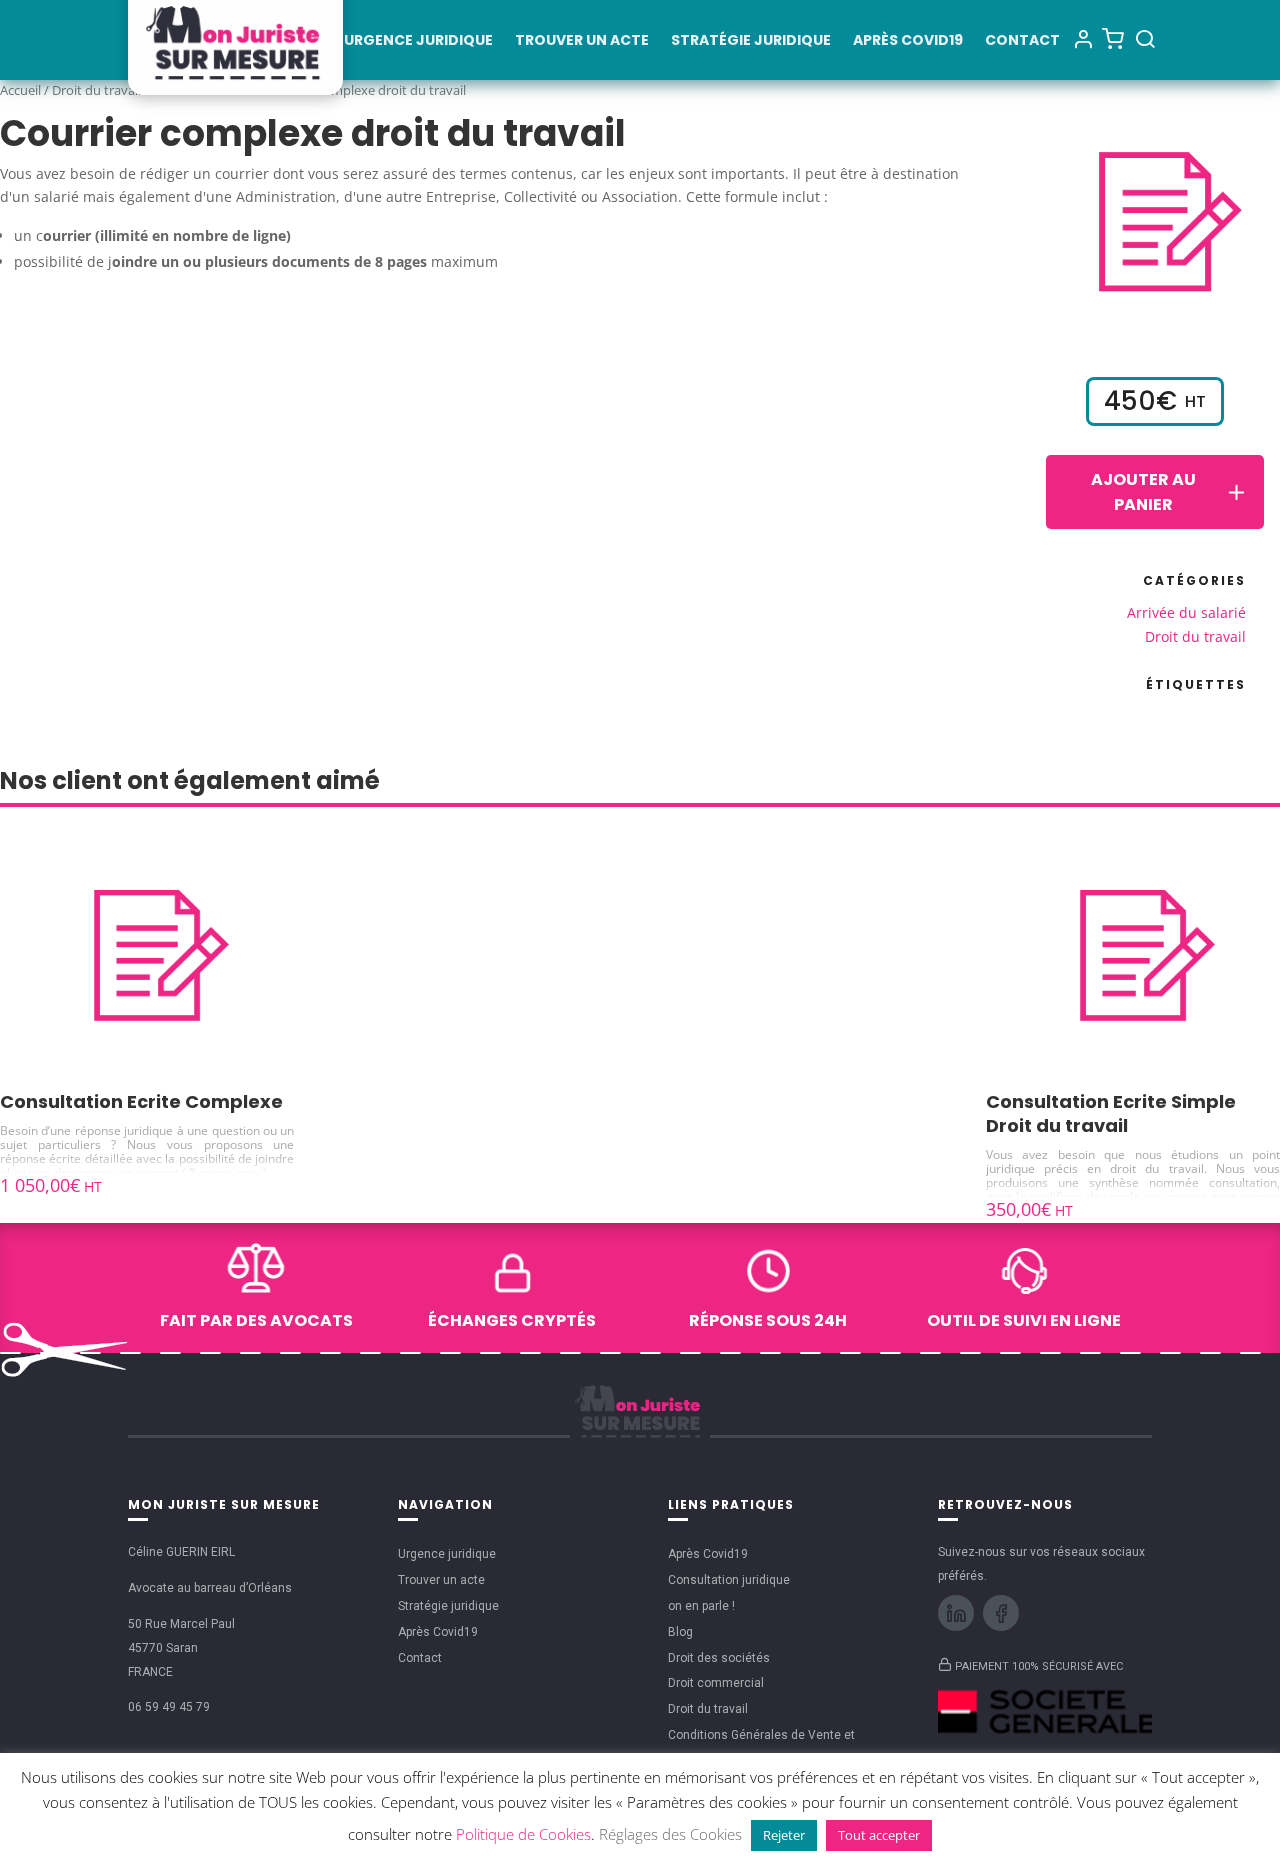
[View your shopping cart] (1113, 38)
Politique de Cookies (523, 1834)
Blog (680, 1632)
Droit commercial (716, 1683)
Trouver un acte (582, 41)
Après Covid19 (908, 41)
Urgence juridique (418, 41)
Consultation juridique (729, 1580)
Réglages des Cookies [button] (670, 1834)
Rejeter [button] (784, 1835)
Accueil (20, 90)
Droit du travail (96, 90)
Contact (1022, 41)
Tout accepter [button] (879, 1835)
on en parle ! (701, 1606)
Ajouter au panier (1143, 492)
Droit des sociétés (719, 1658)
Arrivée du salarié (1186, 612)
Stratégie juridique (751, 41)
